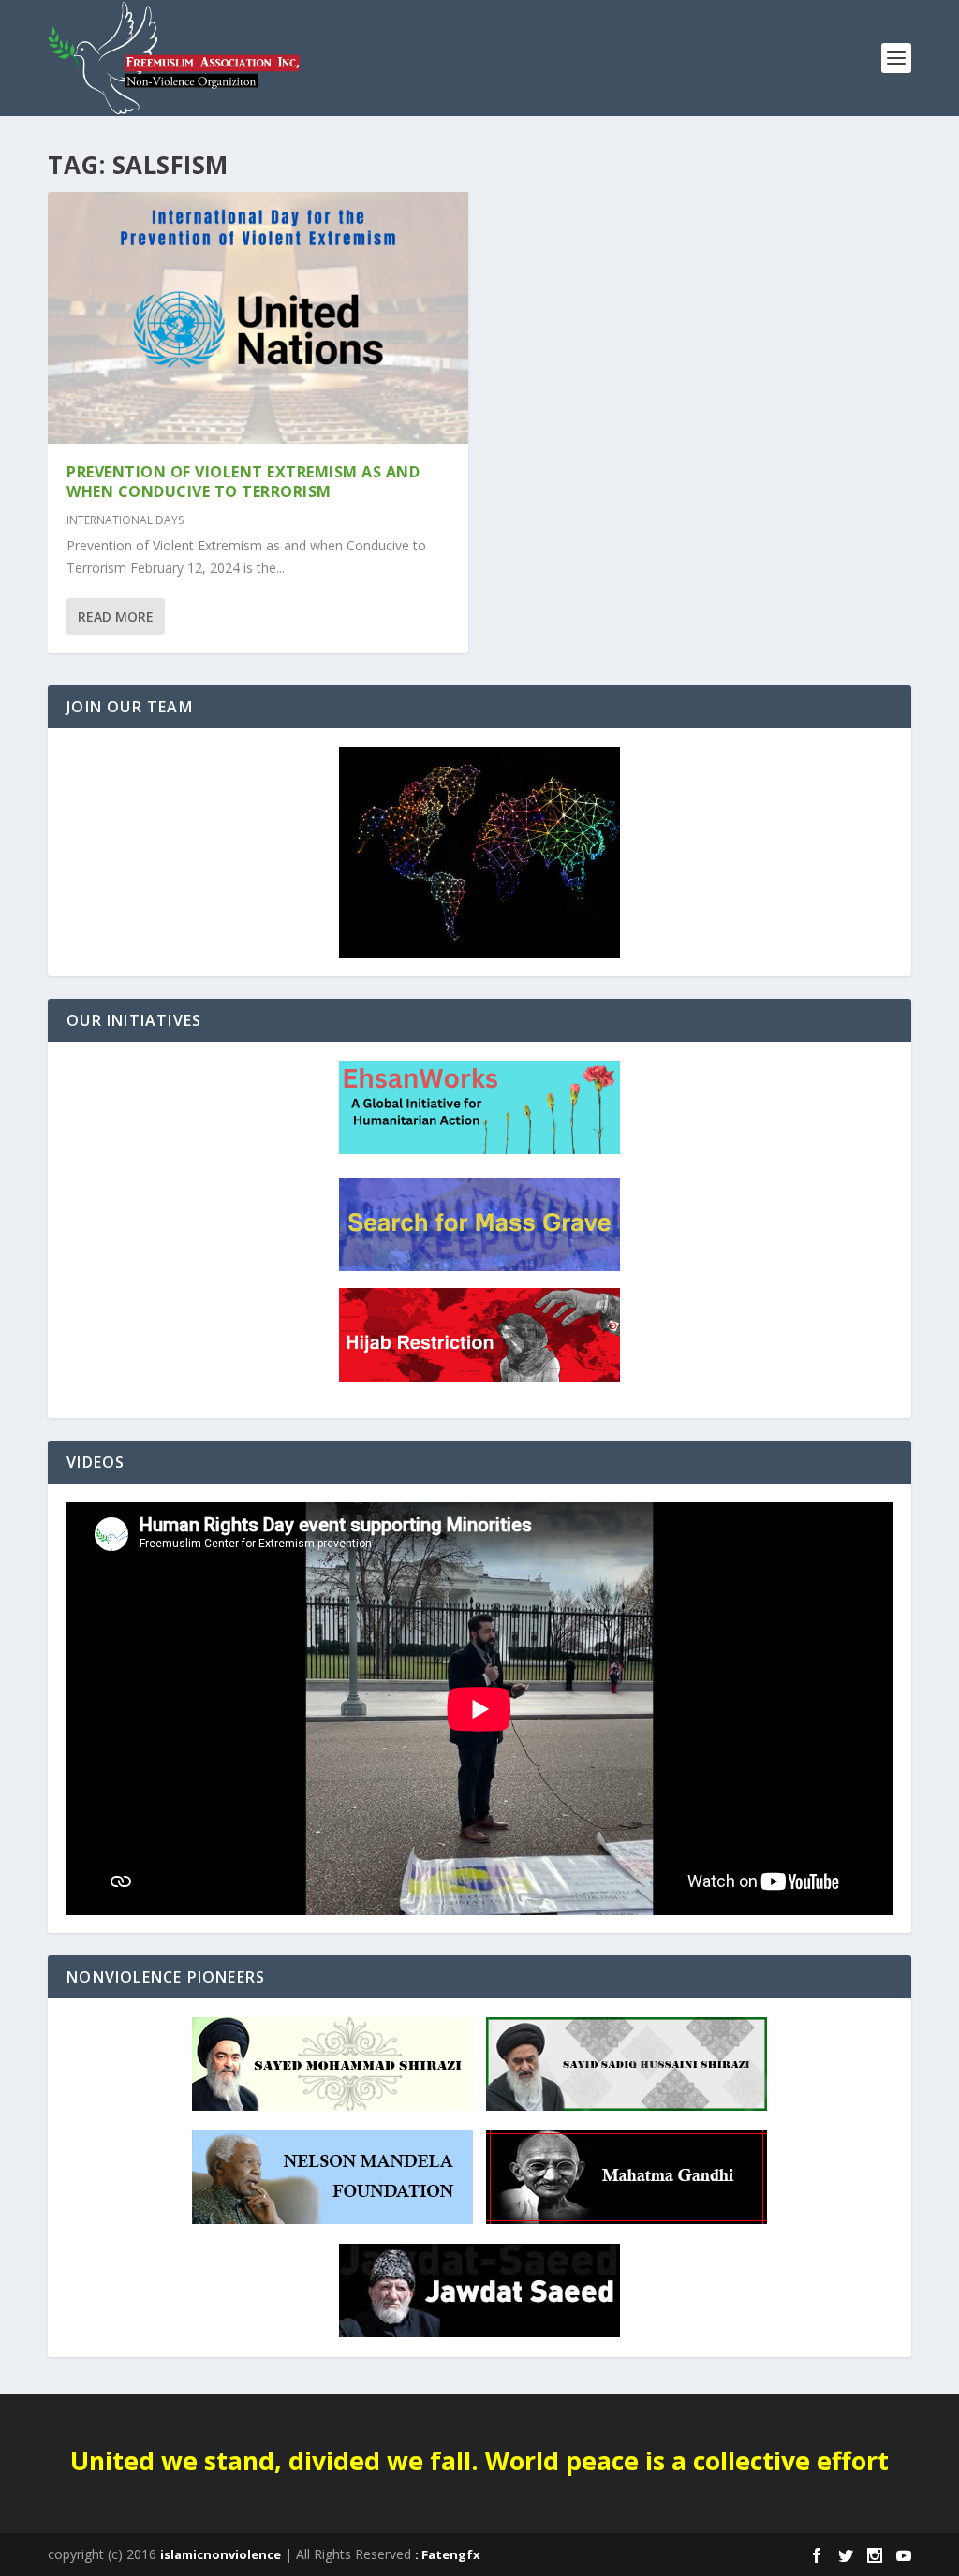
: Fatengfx (448, 2554)
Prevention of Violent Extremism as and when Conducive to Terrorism (243, 482)
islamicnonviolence (221, 2554)
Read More (116, 616)
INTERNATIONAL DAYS (125, 520)
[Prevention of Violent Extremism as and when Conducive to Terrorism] (258, 318)
